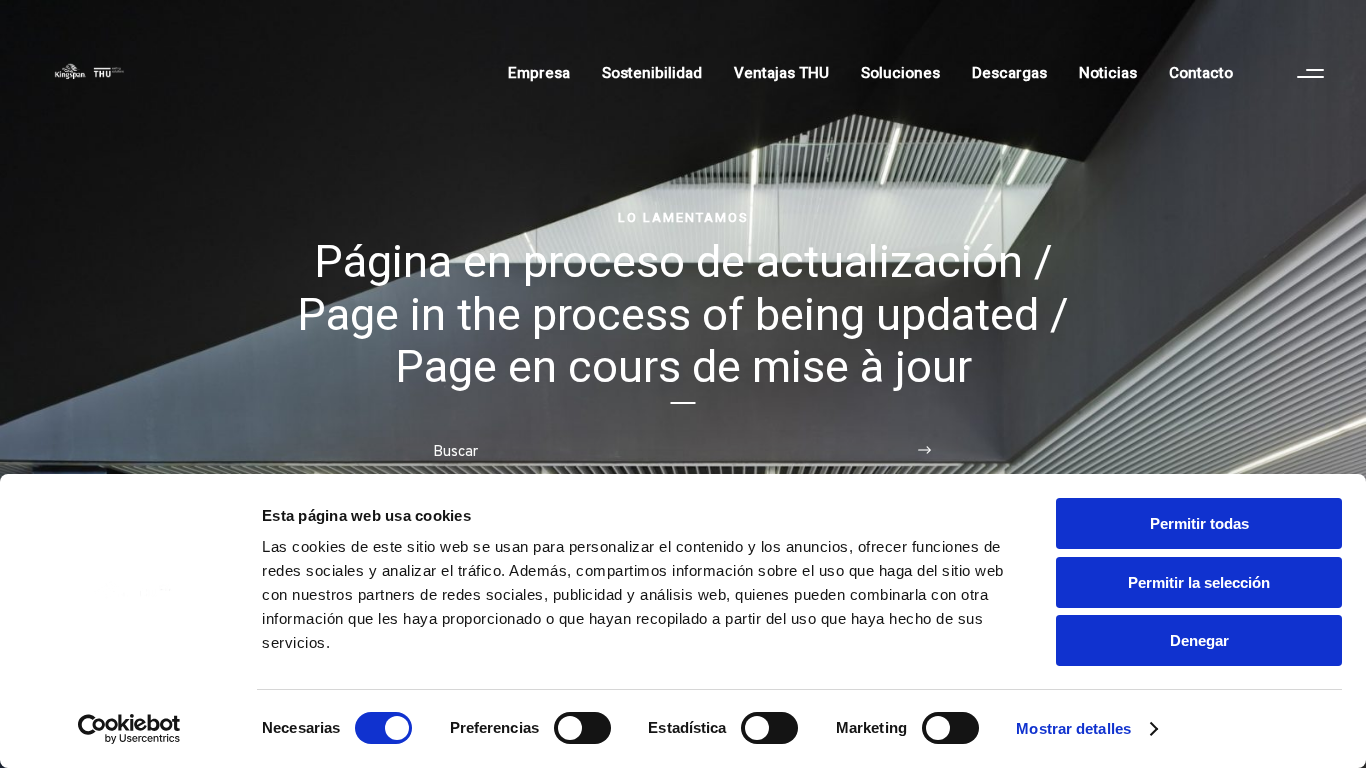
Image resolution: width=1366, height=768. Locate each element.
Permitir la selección (1199, 582)
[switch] (582, 728)
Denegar (1199, 640)
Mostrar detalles (1073, 728)
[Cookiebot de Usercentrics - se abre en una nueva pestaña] (129, 729)
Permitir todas (1199, 523)
